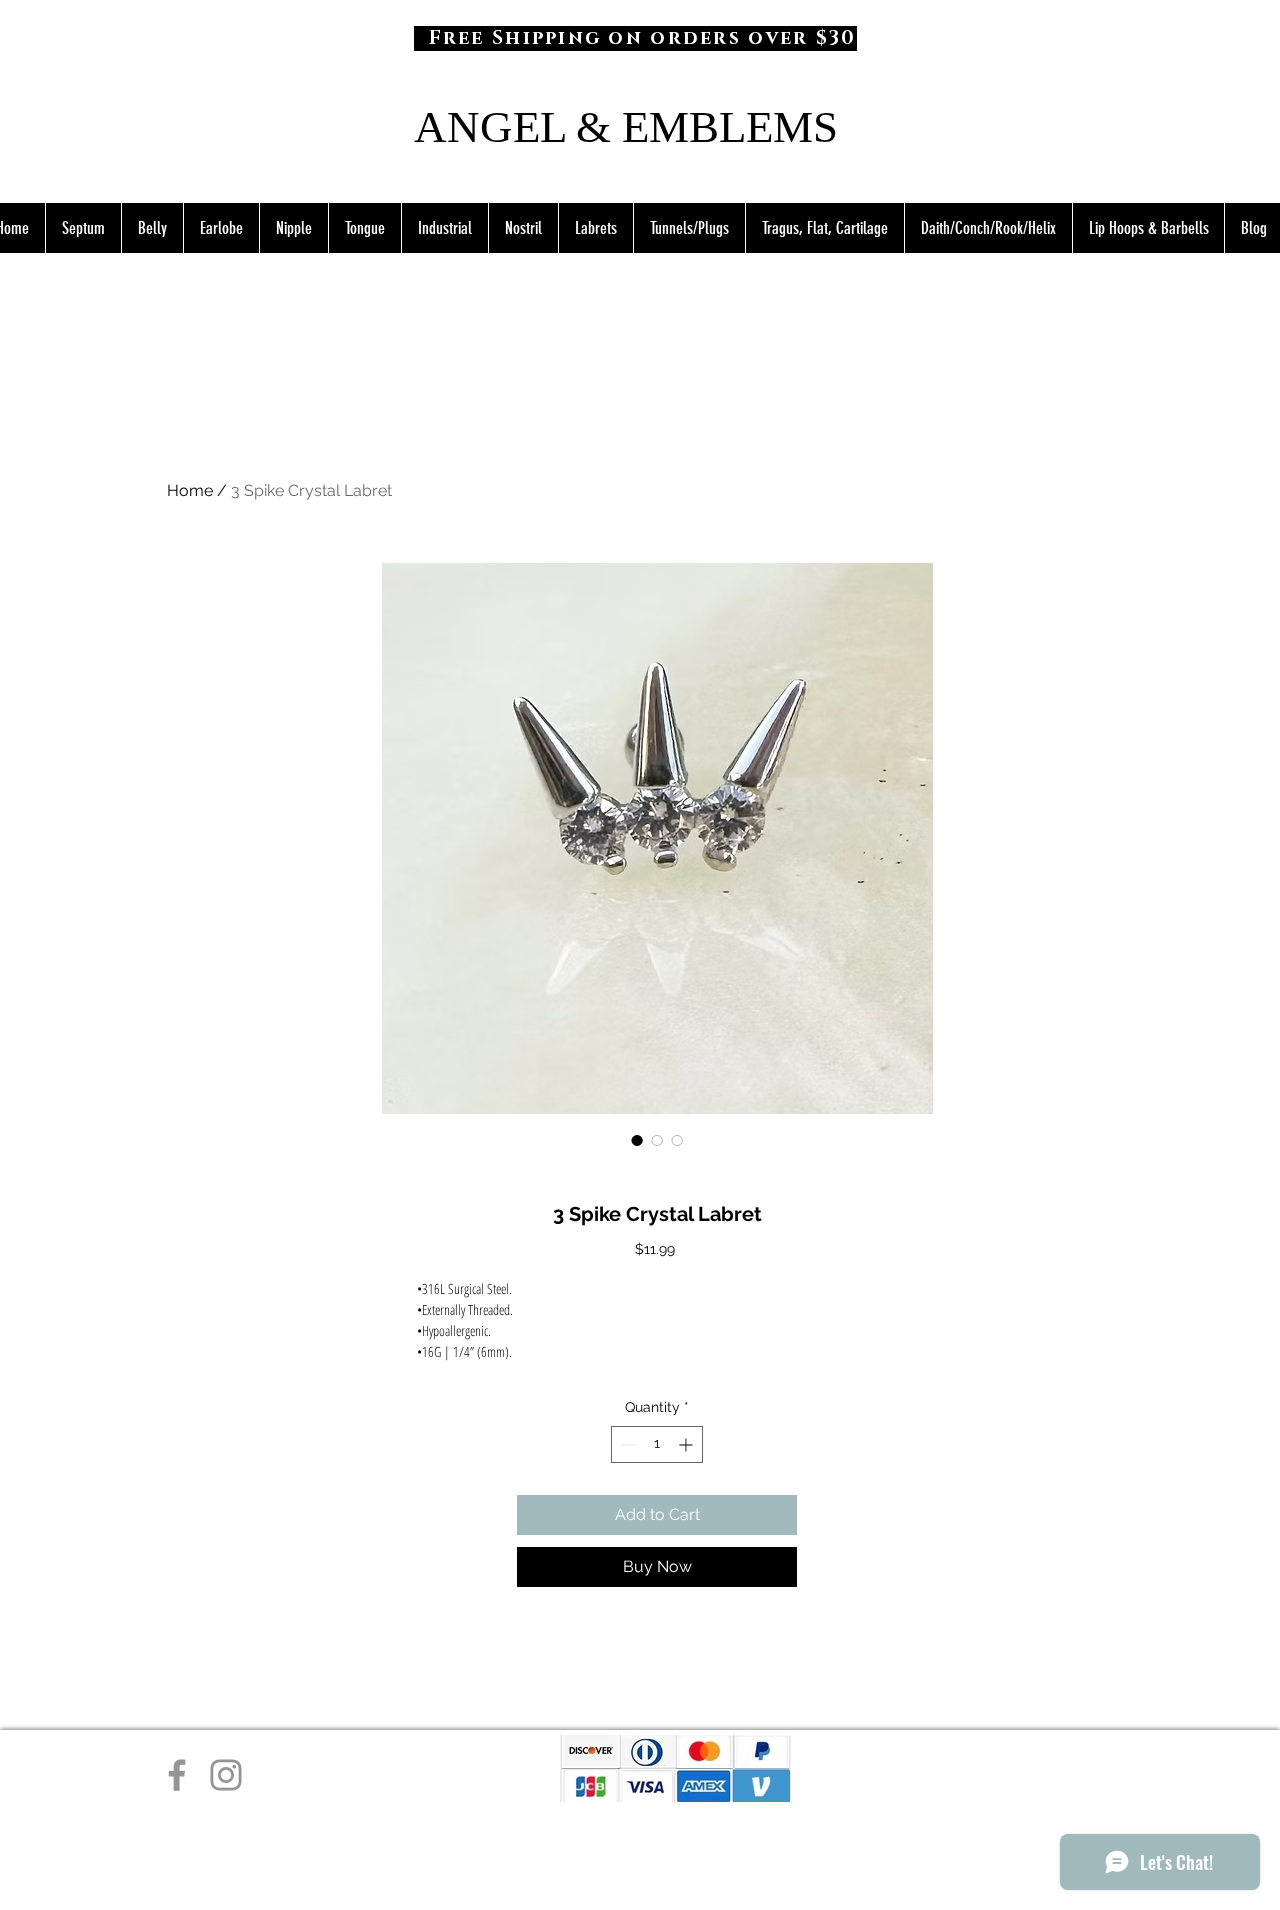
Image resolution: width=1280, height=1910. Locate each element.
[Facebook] (177, 1775)
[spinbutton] (657, 1444)
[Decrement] (626, 1444)
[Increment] (687, 1444)
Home (190, 490)
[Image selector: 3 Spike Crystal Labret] (637, 1140)
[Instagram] (226, 1775)
